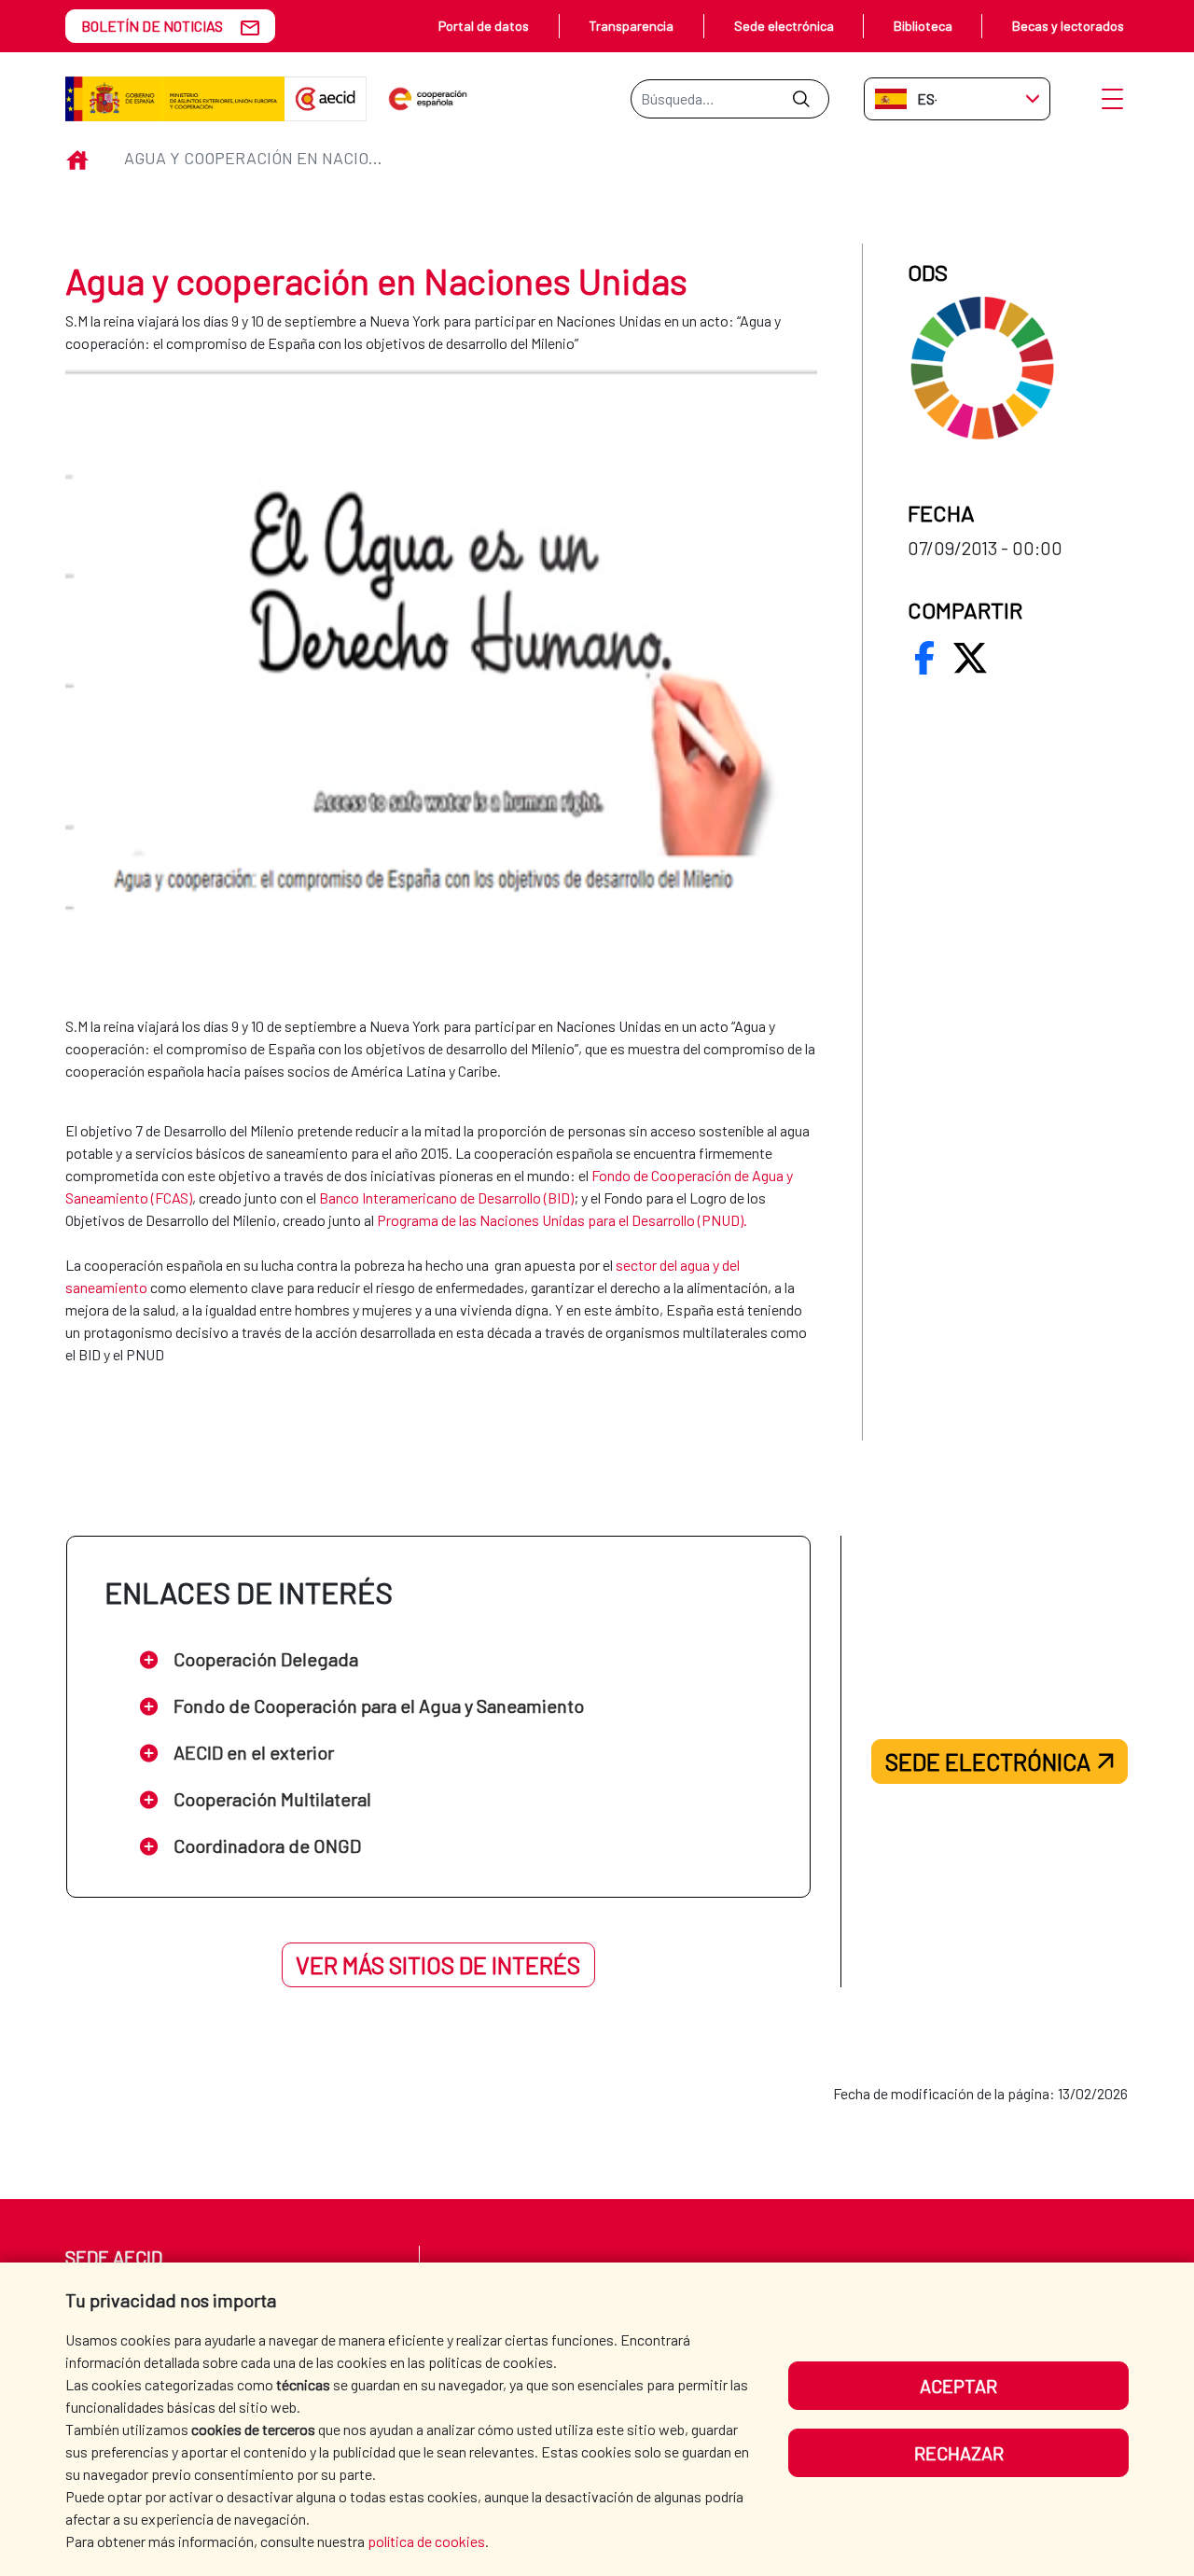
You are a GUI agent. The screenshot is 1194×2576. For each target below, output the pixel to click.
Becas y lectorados (1068, 26)
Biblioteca (923, 26)
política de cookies (426, 2541)
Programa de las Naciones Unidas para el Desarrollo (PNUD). (562, 1220)
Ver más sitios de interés (438, 1965)
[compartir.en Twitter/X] (970, 658)
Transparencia (631, 26)
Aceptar (958, 2386)
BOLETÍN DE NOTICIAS (152, 26)
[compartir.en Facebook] (924, 658)
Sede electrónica (784, 26)
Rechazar (959, 2453)
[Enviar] (801, 99)
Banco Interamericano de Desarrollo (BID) (446, 1197)
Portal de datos (484, 26)
